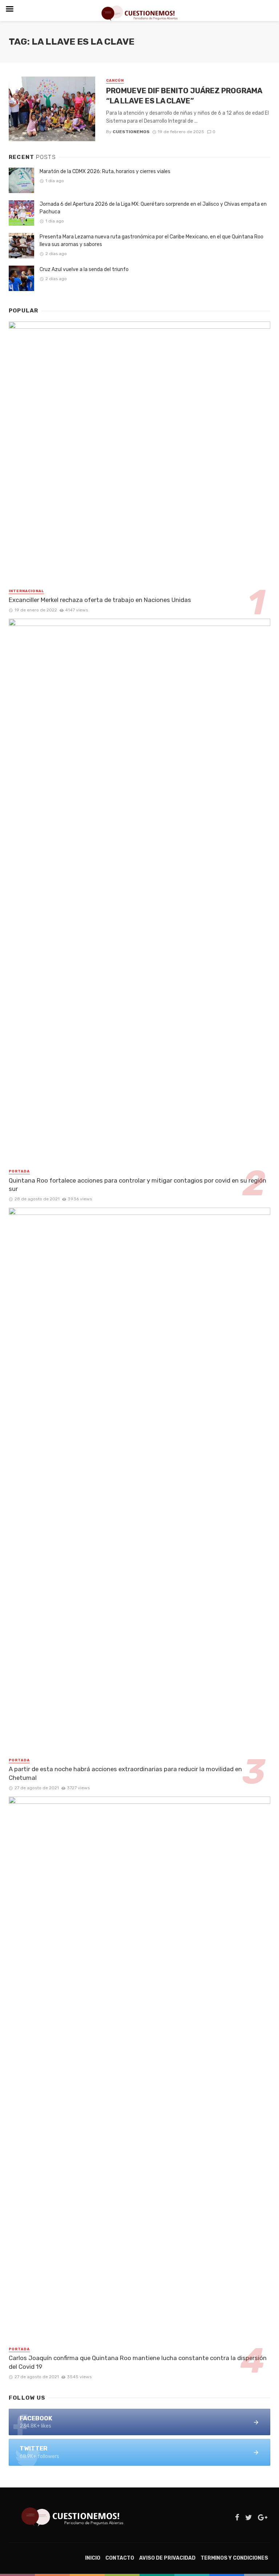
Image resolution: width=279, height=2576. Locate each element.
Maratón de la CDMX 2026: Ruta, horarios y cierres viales (105, 171)
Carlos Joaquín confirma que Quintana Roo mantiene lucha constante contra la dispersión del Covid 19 (138, 2362)
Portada (19, 1171)
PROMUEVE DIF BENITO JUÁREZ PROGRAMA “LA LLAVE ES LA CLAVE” (184, 96)
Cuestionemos (131, 132)
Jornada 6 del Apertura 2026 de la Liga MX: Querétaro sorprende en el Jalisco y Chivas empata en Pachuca (153, 208)
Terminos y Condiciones (234, 2558)
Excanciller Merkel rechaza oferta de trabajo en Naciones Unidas (100, 600)
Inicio (93, 2558)
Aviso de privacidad (167, 2558)
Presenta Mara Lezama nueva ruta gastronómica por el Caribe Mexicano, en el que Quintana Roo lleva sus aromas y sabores (151, 241)
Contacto (120, 2558)
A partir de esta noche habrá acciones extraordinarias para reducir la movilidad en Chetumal (125, 1773)
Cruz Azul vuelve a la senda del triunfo (85, 269)
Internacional (26, 591)
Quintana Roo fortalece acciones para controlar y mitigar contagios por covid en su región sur (138, 1185)
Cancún (115, 81)
